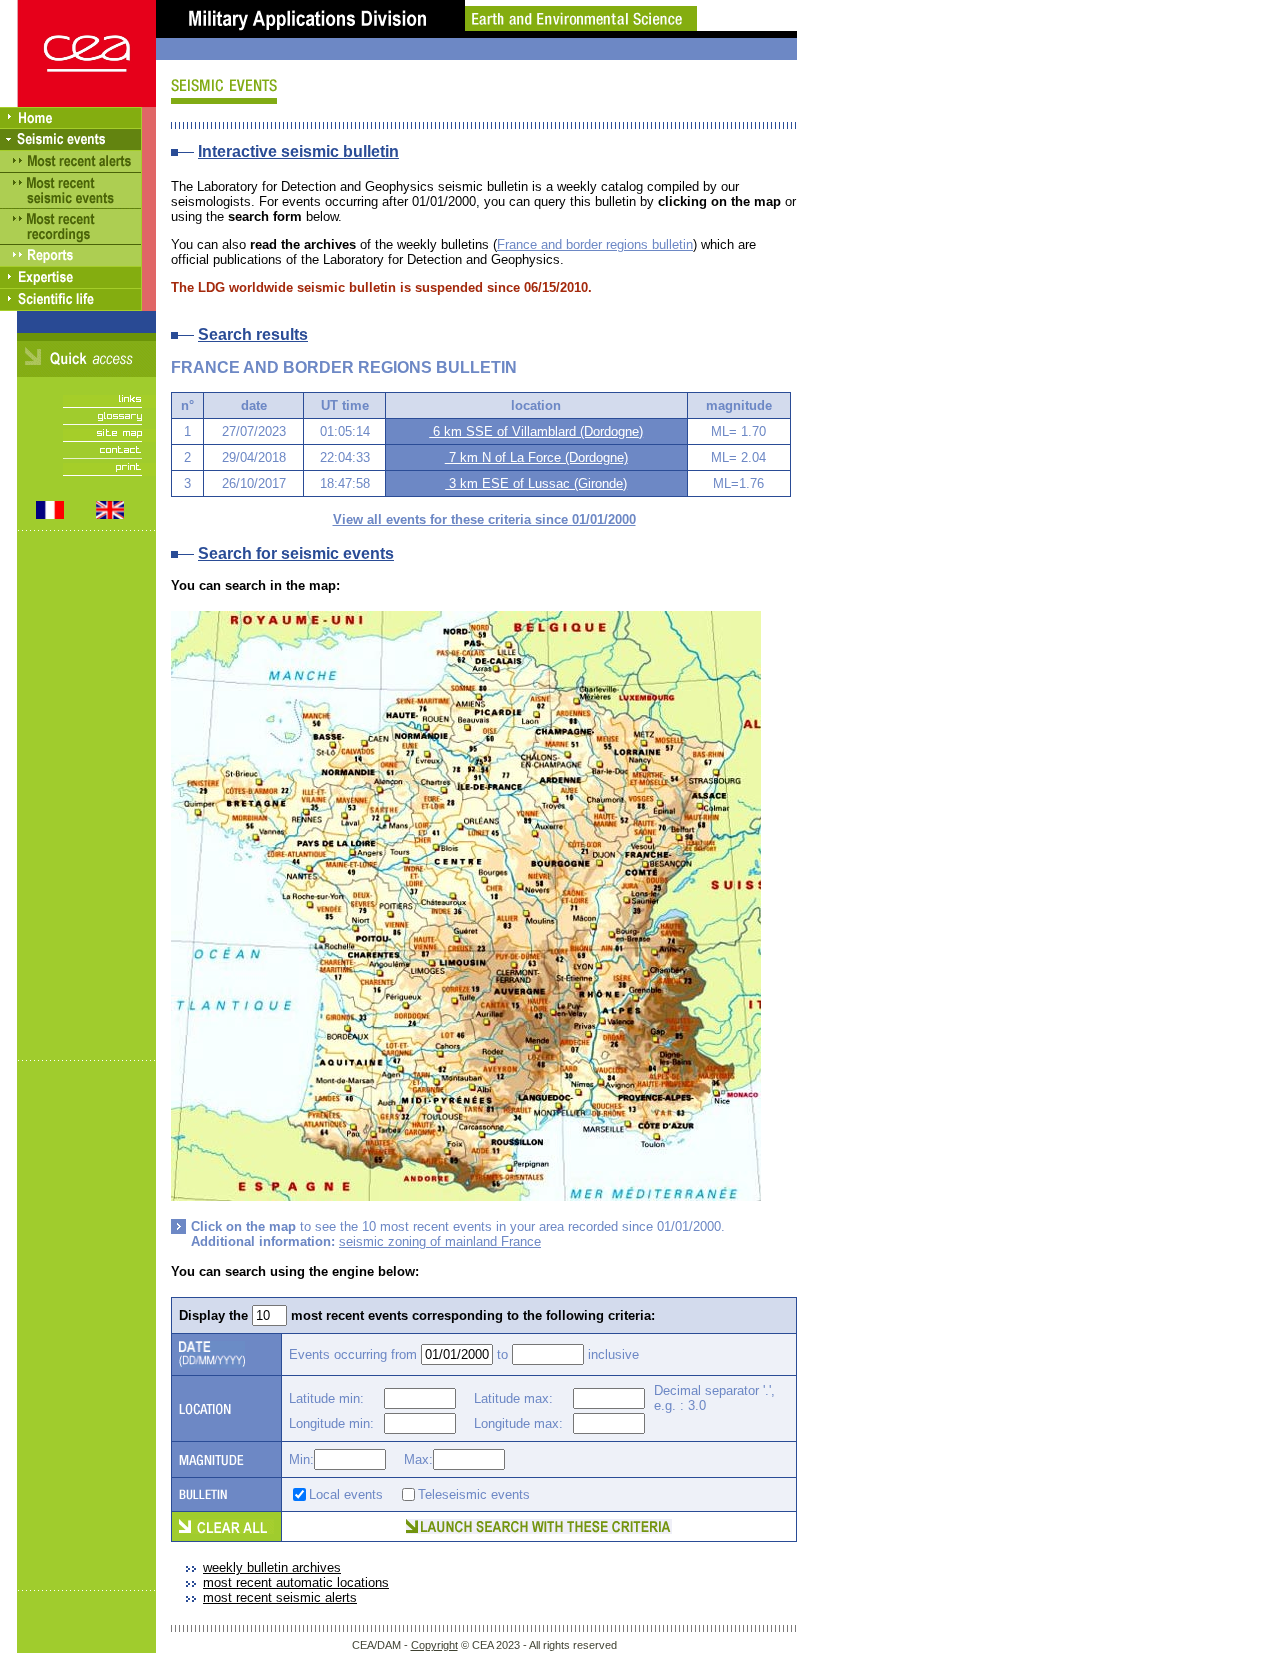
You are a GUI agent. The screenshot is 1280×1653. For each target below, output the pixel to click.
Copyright (434, 1645)
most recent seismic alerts (280, 1597)
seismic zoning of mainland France (440, 1241)
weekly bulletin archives (272, 1567)
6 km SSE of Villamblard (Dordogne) (536, 431)
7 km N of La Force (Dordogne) (536, 457)
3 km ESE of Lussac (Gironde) (536, 483)
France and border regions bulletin (595, 244)
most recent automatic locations (296, 1582)
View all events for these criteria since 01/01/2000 (484, 519)
